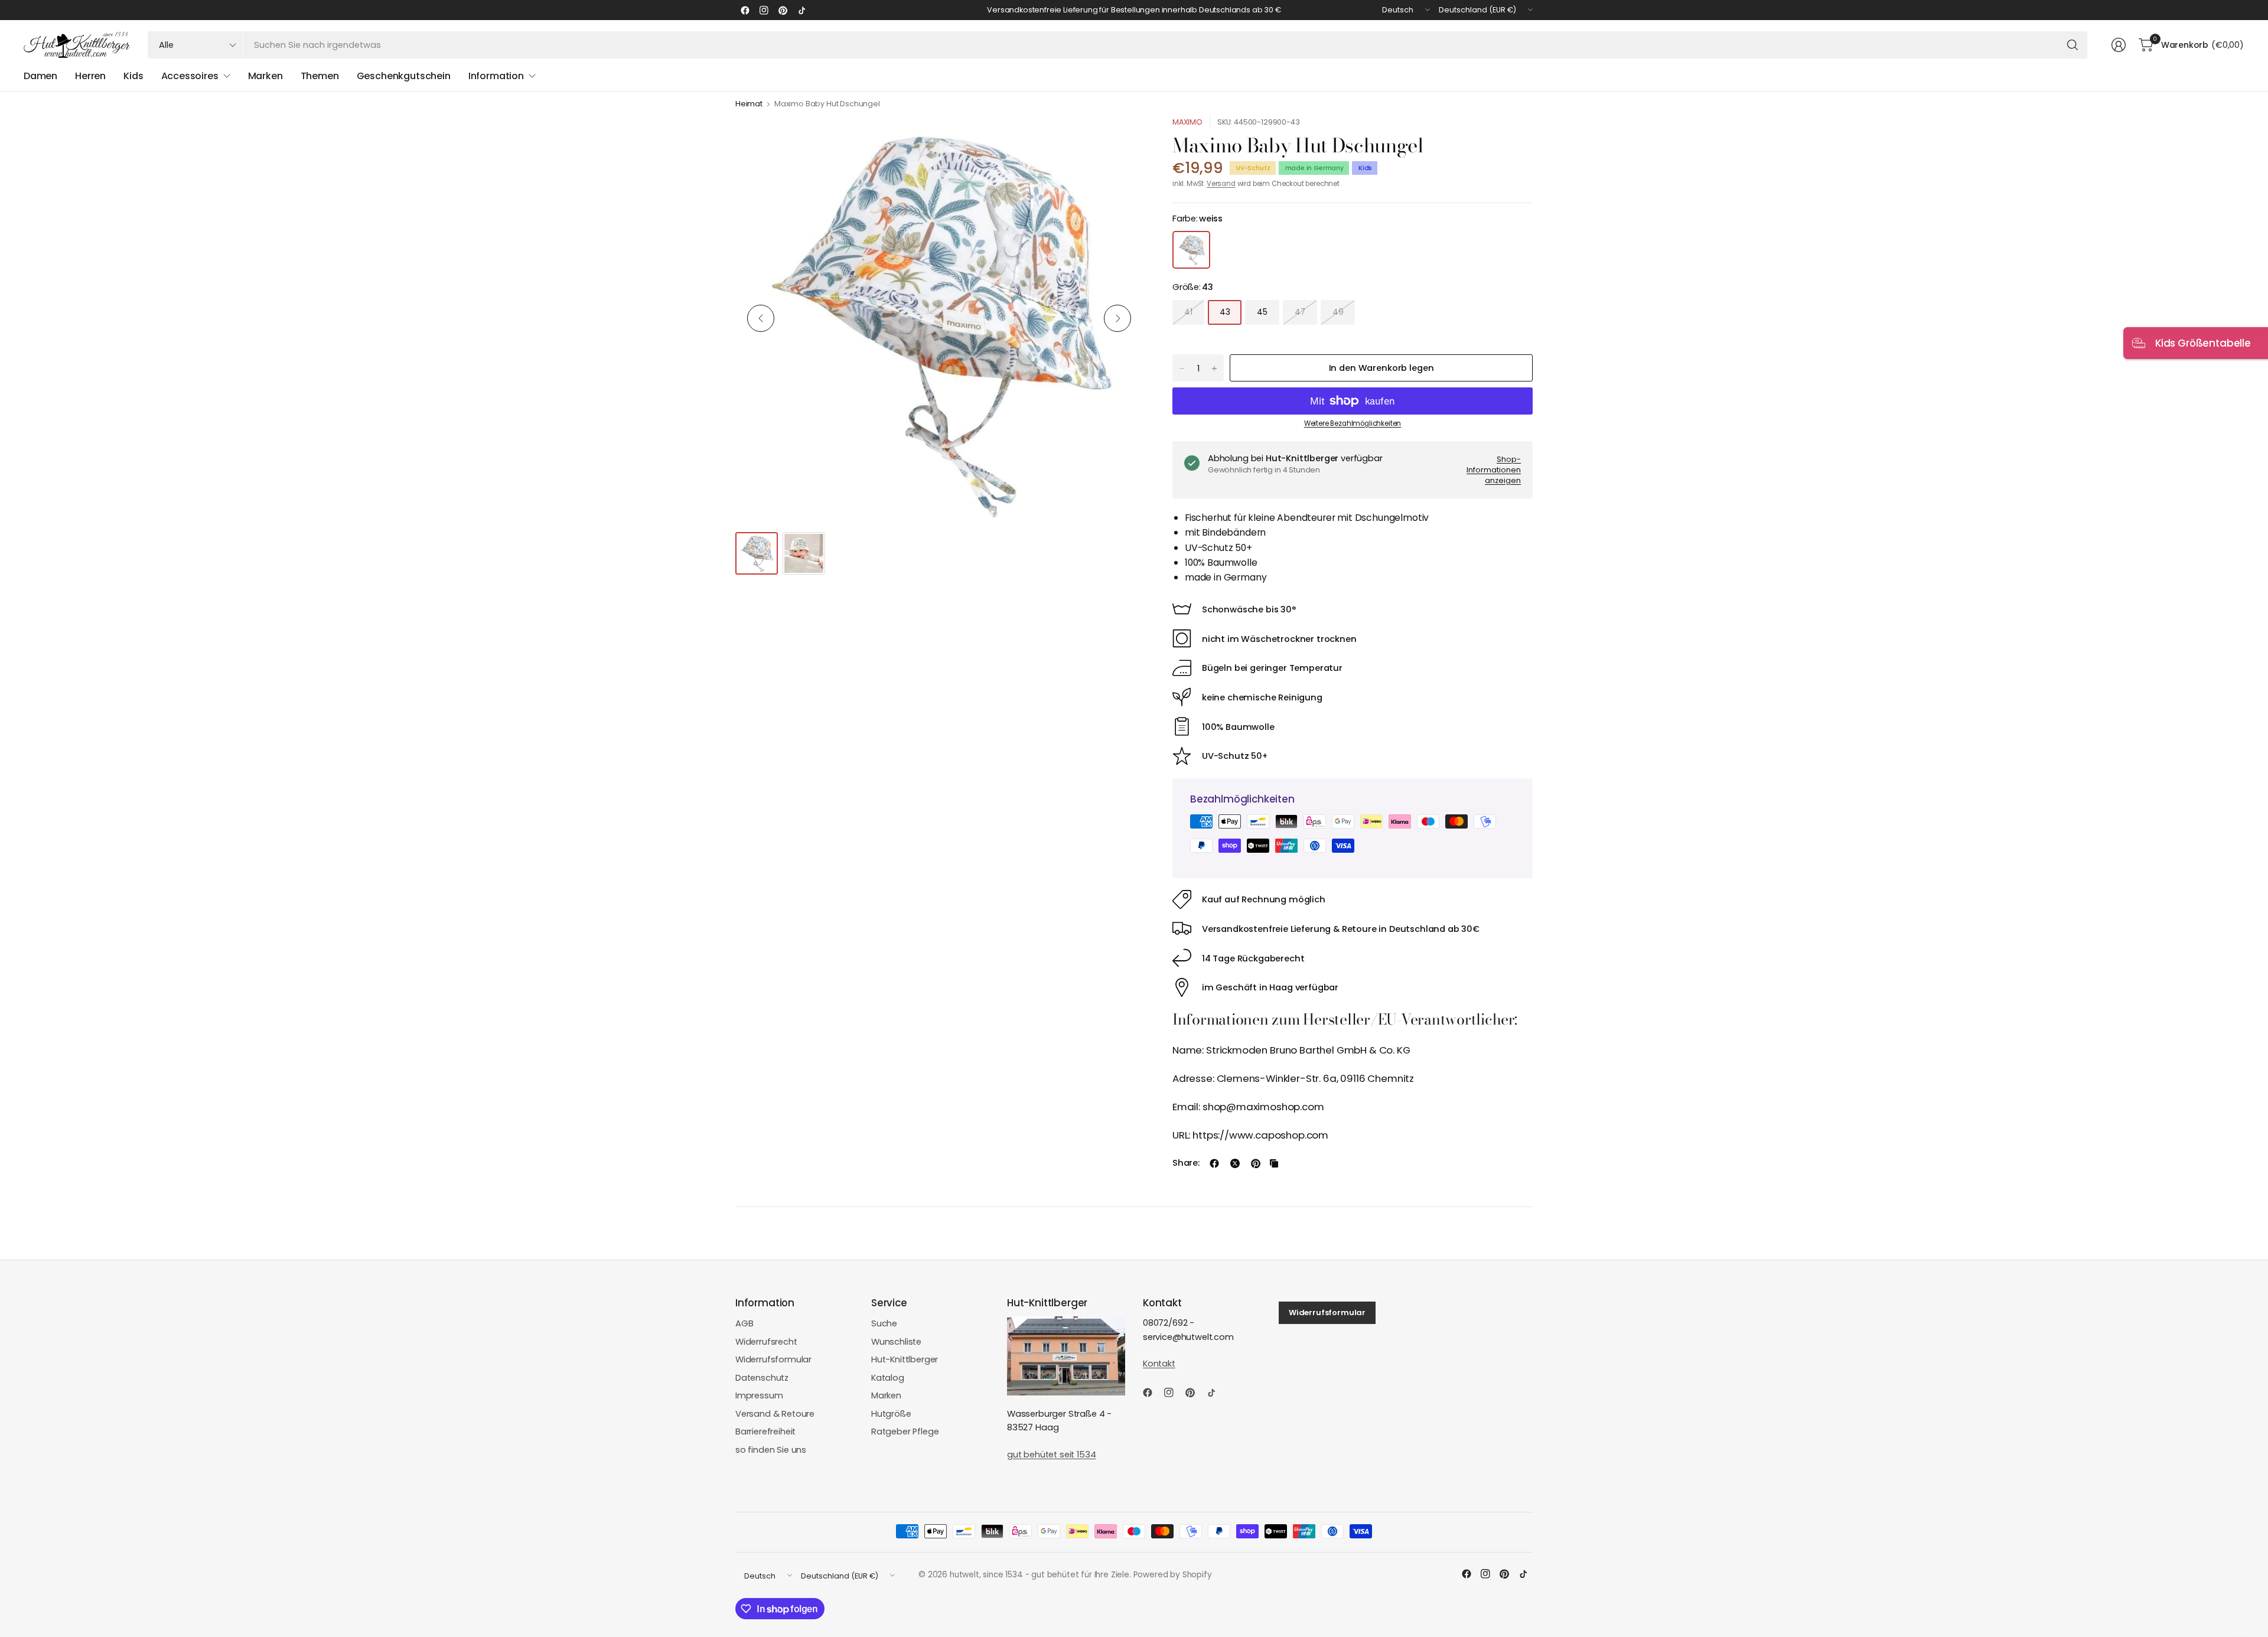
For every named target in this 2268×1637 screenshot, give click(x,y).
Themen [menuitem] (320, 76)
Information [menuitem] (496, 76)
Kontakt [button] (1159, 1364)
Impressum (759, 1395)
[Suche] (2073, 45)
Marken (886, 1395)
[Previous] (761, 318)
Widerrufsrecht (766, 1342)
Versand (1221, 184)
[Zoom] (1120, 139)
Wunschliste (896, 1342)
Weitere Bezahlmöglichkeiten (1353, 423)
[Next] (1117, 318)
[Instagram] (764, 10)
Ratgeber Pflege (905, 1431)
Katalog (888, 1378)
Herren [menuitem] (90, 76)
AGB (744, 1323)
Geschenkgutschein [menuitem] (404, 76)
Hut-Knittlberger (905, 1359)
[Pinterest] (783, 10)
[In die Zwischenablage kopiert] (1274, 1163)
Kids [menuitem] (133, 76)
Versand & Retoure (775, 1414)
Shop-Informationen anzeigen (1494, 469)
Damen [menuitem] (40, 76)
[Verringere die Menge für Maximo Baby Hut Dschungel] (1182, 369)
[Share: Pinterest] (1256, 1163)
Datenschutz (762, 1378)
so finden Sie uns (771, 1450)
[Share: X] (1235, 1163)
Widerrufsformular (773, 1359)
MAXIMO (1187, 122)
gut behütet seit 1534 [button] (1051, 1455)
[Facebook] (745, 10)
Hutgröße (891, 1414)
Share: (1186, 1163)
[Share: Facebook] (1214, 1163)
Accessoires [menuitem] (190, 76)
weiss (1191, 250)
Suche (884, 1323)
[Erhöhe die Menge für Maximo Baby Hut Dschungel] (1214, 369)
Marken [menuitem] (265, 76)
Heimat (749, 104)
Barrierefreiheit (765, 1431)
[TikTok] (801, 10)
